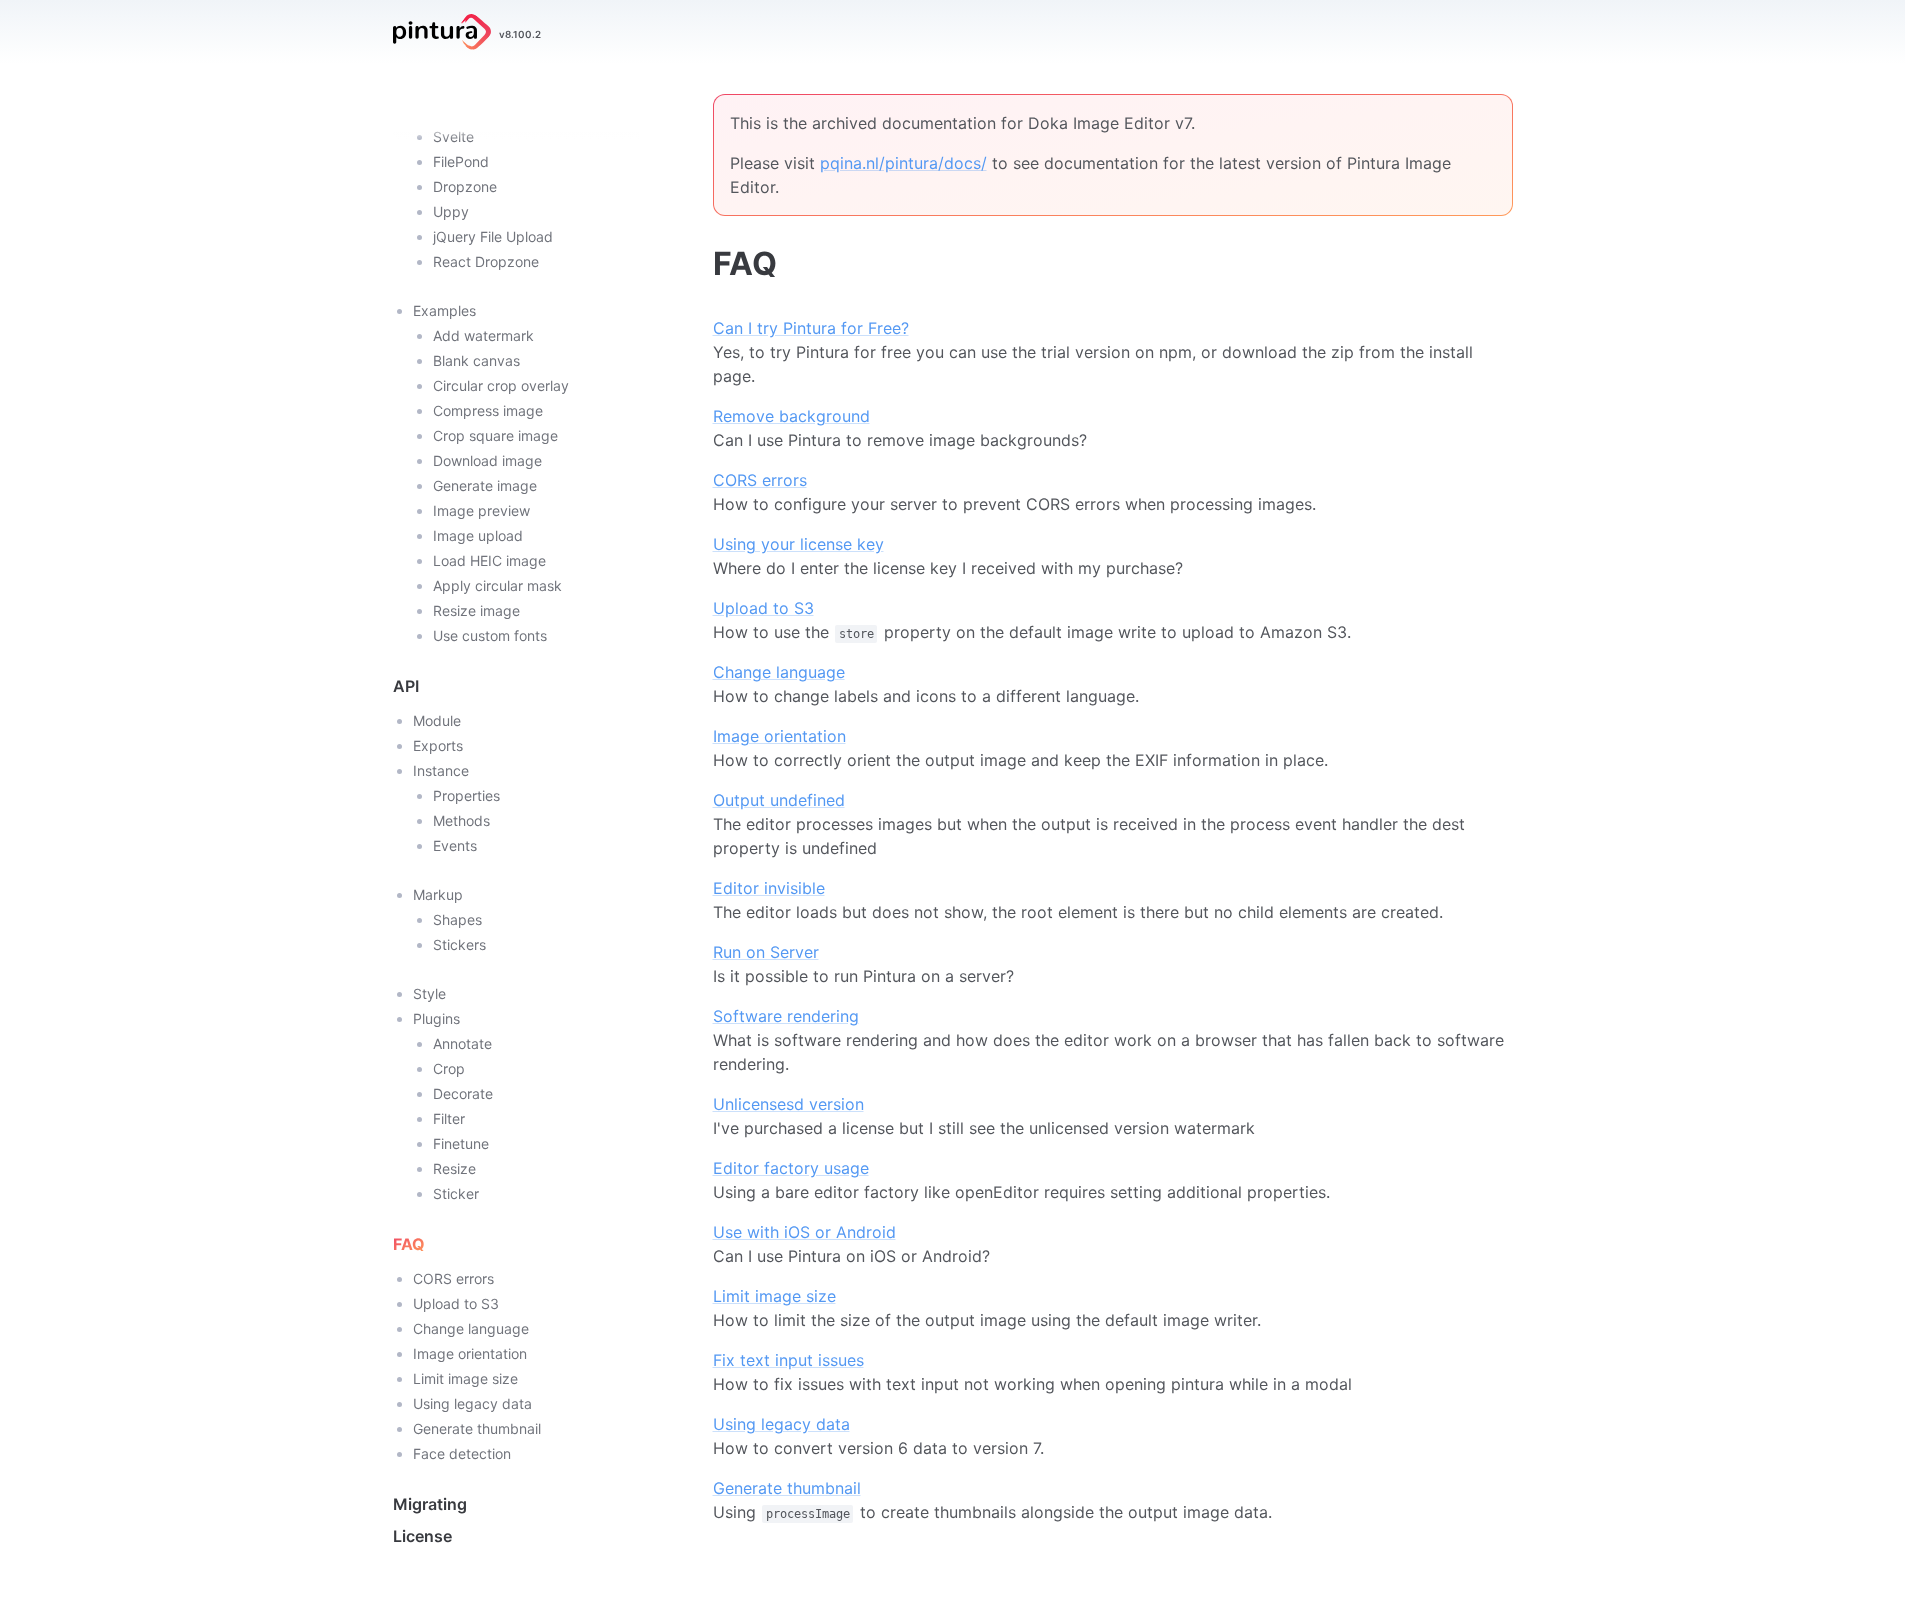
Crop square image (495, 435)
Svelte (453, 136)
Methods (461, 820)
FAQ (409, 1244)
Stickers (459, 944)
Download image (487, 460)
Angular (458, 86)
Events (455, 845)
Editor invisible (769, 888)
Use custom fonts (490, 635)
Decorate (463, 1093)
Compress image (488, 410)
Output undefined (779, 800)
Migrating (430, 1504)
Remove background (791, 416)
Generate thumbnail (477, 1428)
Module (437, 720)
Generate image (485, 485)
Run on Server (766, 952)
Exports (438, 745)
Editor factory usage (791, 1168)
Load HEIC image (489, 560)
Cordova (461, 111)
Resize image (476, 610)
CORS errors (453, 1278)
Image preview (481, 510)
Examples (444, 310)
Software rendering (786, 1016)
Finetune (461, 1143)
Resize (454, 1168)
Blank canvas (476, 360)
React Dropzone (486, 261)
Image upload (478, 535)
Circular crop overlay (501, 385)
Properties (466, 795)
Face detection (462, 1453)
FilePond (461, 161)
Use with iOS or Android (804, 1232)
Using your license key (798, 544)
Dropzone (465, 186)
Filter (449, 1118)
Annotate (462, 1043)
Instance (441, 770)
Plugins (436, 1018)
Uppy (451, 211)
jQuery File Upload (493, 236)
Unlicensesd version (788, 1104)
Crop (449, 1068)
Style (429, 993)
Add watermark (483, 335)
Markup (438, 894)
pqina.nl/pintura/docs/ (903, 163)
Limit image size (465, 1378)
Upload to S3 (456, 1303)
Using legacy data (472, 1403)
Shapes (457, 919)
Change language (471, 1328)
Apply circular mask (497, 585)
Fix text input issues (788, 1360)
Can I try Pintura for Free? (811, 328)
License (422, 1536)
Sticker (456, 1193)
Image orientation (470, 1353)
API (406, 686)
